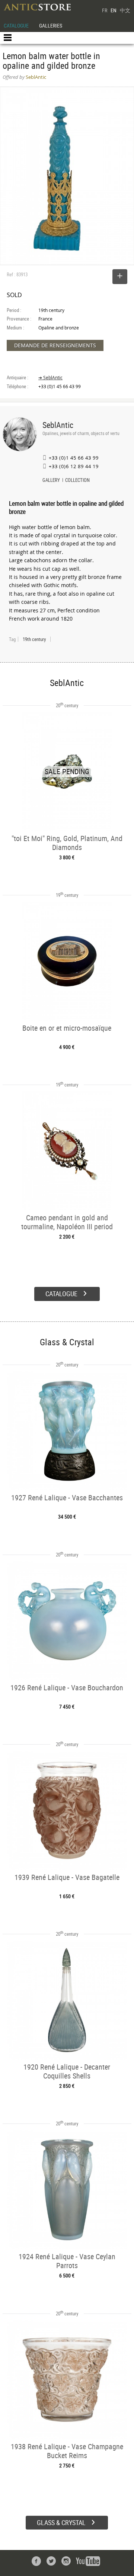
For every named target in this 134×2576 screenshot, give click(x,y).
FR (105, 10)
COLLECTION (77, 481)
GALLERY (51, 481)
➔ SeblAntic (50, 378)
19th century (34, 639)
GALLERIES (51, 25)
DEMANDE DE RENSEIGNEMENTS (55, 345)
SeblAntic (58, 425)
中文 (125, 10)
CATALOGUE (16, 25)
